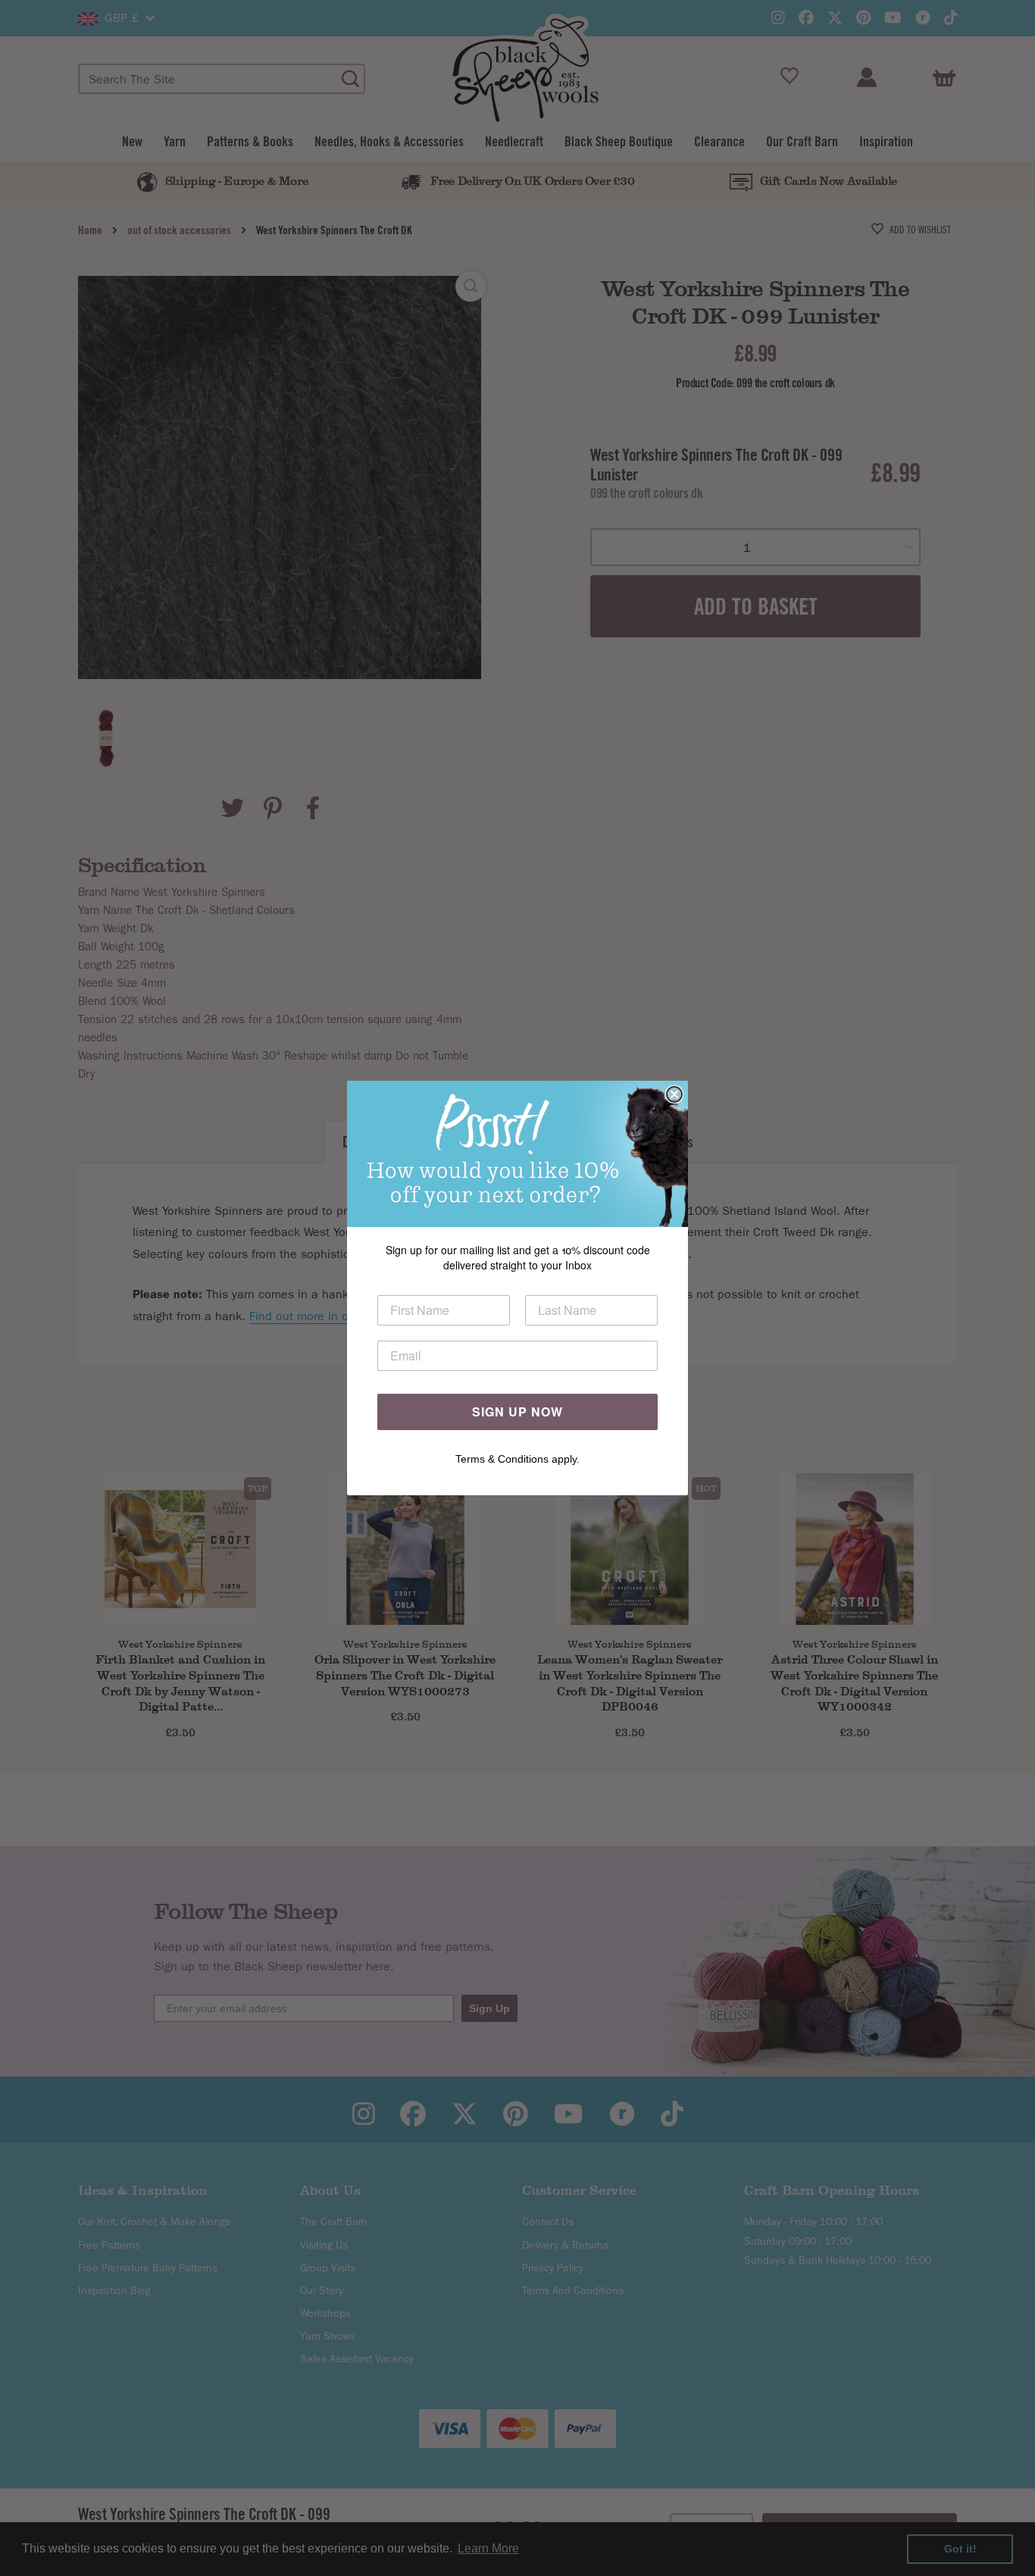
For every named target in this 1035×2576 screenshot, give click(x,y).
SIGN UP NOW (517, 1412)
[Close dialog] (674, 1094)
